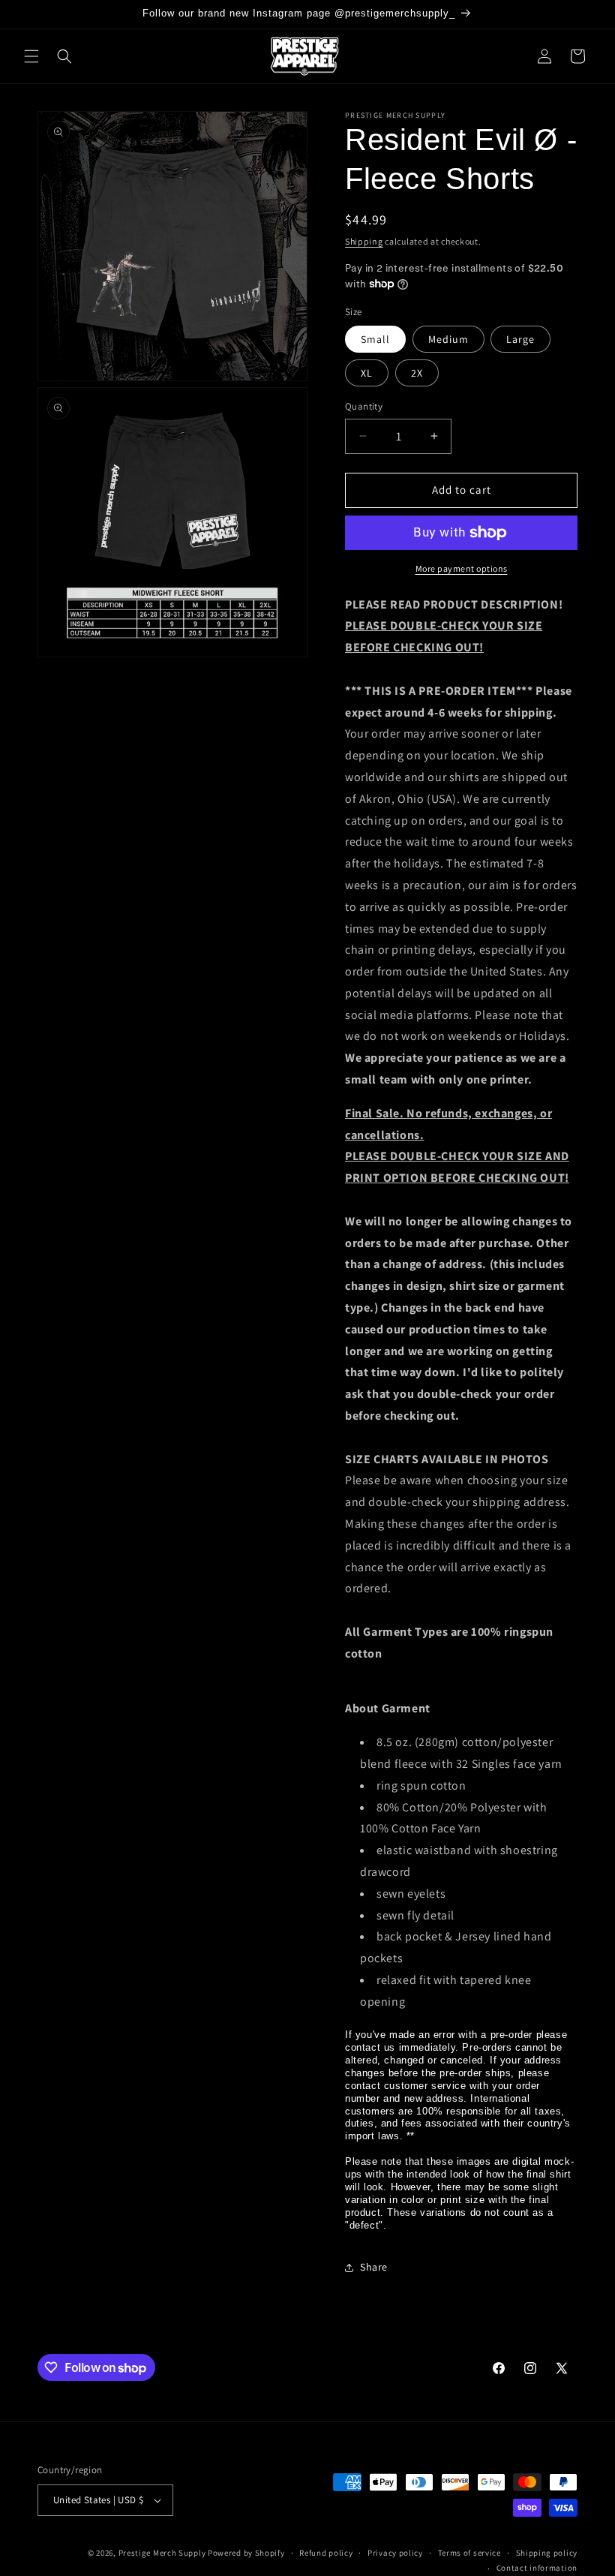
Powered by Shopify (246, 2553)
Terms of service (469, 2553)
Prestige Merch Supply (162, 2553)
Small (375, 339)
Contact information (537, 2568)
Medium (448, 339)
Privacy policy (395, 2553)
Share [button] (374, 2267)
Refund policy (326, 2553)
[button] (31, 56)
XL (367, 373)
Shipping (364, 241)
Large (520, 339)
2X (417, 373)
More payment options (462, 568)
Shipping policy (547, 2553)
